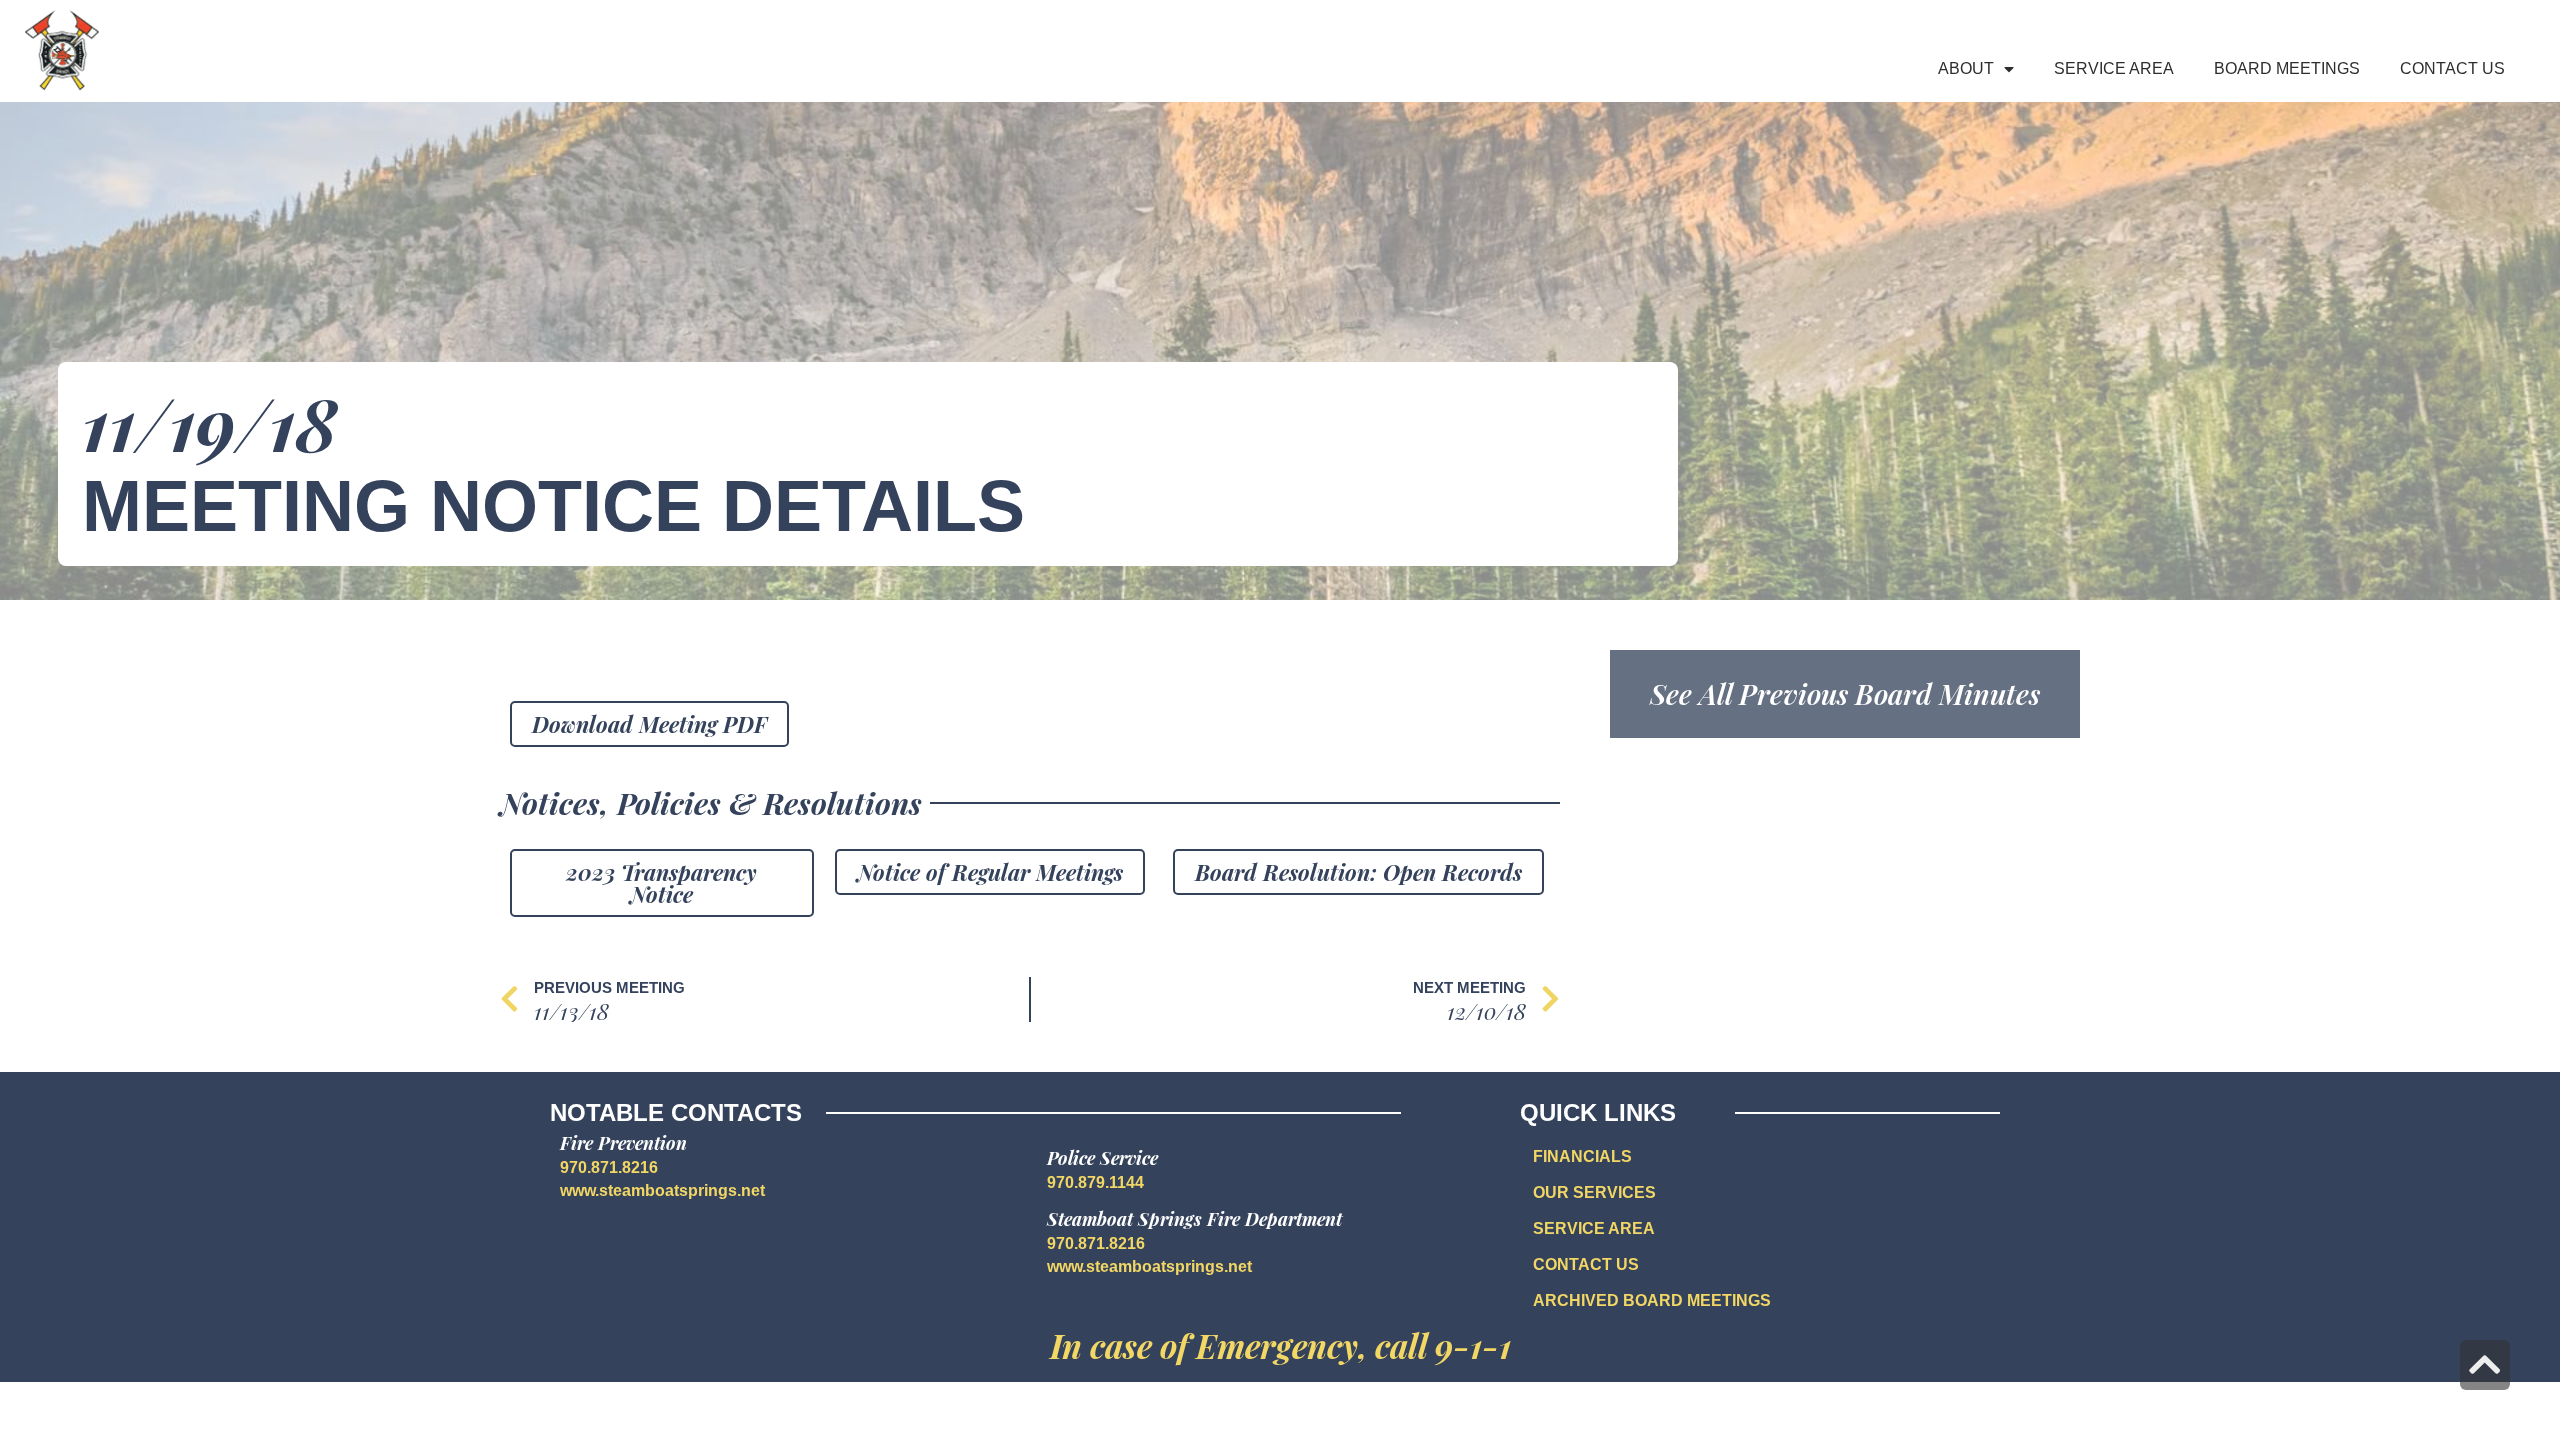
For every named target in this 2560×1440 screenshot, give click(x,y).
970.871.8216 (609, 1167)
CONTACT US (1586, 1264)
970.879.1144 (1095, 1182)
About (1966, 68)
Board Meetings (2287, 68)
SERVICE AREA (1594, 1228)
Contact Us (2452, 68)
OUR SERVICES (1594, 1192)
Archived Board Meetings (1652, 1300)
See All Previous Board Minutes (1845, 693)
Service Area (2114, 68)
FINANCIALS (1582, 1156)
